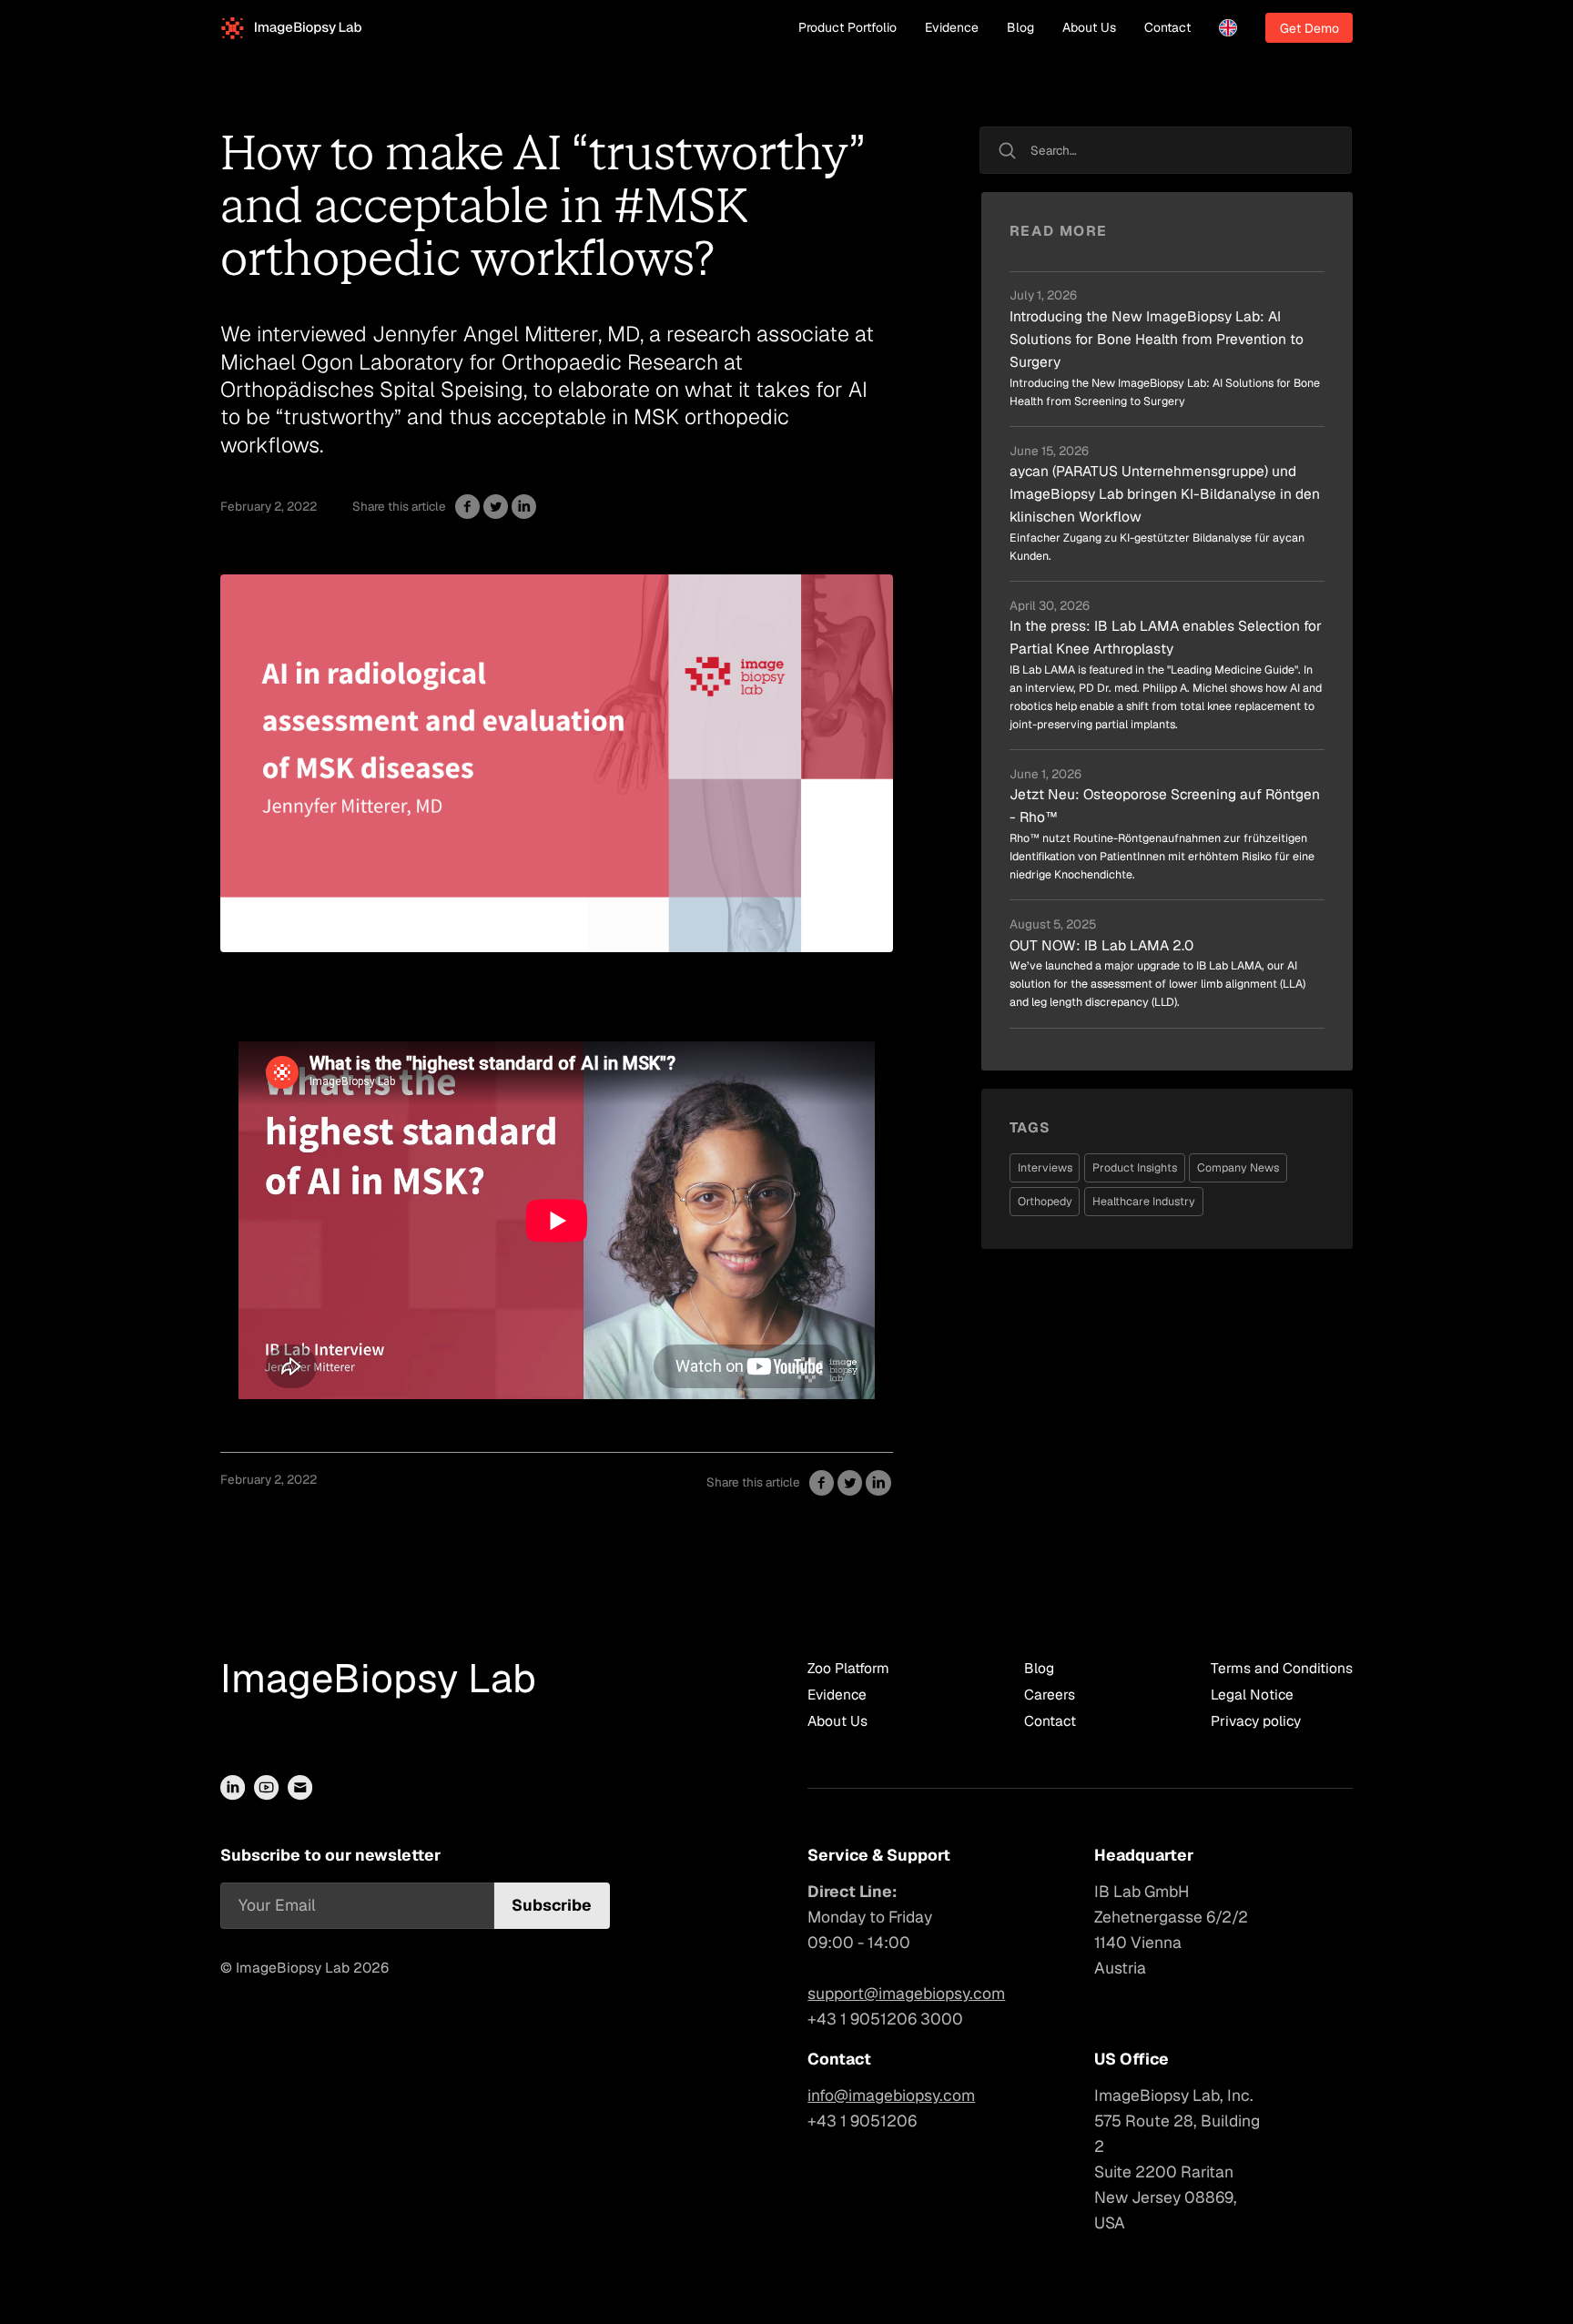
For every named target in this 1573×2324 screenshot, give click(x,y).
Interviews (1045, 1167)
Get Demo (1309, 28)
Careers (1050, 1695)
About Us (1089, 27)
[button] (1228, 28)
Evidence (952, 27)
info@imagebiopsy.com (891, 2095)
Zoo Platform (848, 1668)
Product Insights (1135, 1167)
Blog (1020, 27)
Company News (1238, 1167)
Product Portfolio (847, 27)
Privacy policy (1256, 1721)
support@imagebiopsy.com (906, 1993)
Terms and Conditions (1282, 1668)
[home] (291, 28)
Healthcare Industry (1144, 1201)
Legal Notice (1252, 1695)
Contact (1167, 27)
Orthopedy (1045, 1201)
